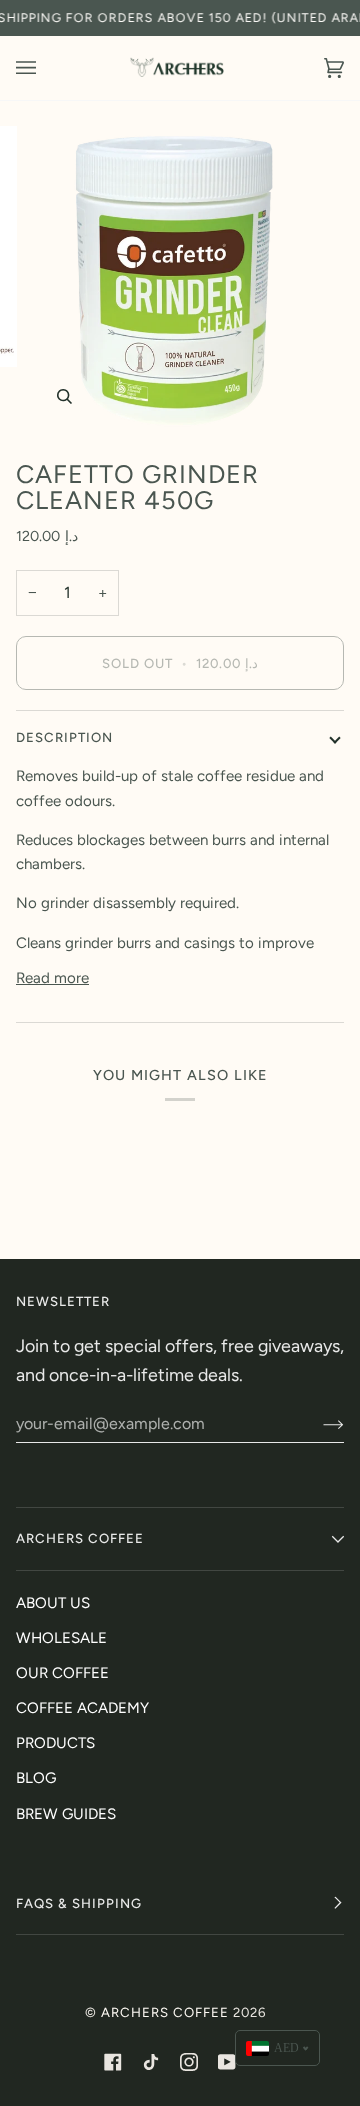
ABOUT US (53, 1603)
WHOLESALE (61, 1638)
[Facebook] (113, 2062)
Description (64, 737)
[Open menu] (46, 68)
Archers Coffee (165, 2012)
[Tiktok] (151, 2062)
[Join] (317, 1424)
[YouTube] (227, 2062)
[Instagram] (189, 2062)
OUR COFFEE (62, 1673)
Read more (52, 978)
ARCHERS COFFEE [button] (80, 1538)
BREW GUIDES (66, 1814)
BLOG (36, 1778)
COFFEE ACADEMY (82, 1708)
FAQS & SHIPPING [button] (79, 1903)
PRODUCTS (55, 1743)
